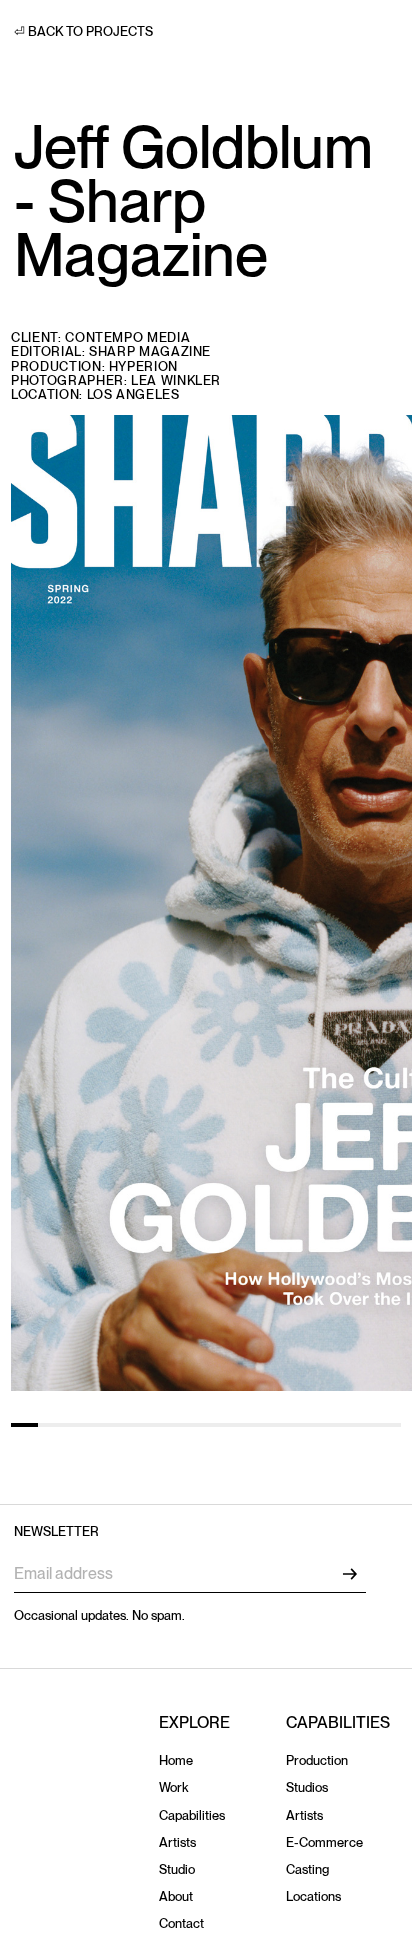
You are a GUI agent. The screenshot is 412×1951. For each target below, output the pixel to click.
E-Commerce (324, 1842)
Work (173, 1787)
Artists (177, 1842)
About (176, 1896)
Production (317, 1760)
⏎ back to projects (83, 31)
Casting (307, 1869)
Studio (177, 1869)
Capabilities (192, 1815)
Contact (181, 1923)
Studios (307, 1787)
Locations (313, 1896)
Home (176, 1760)
